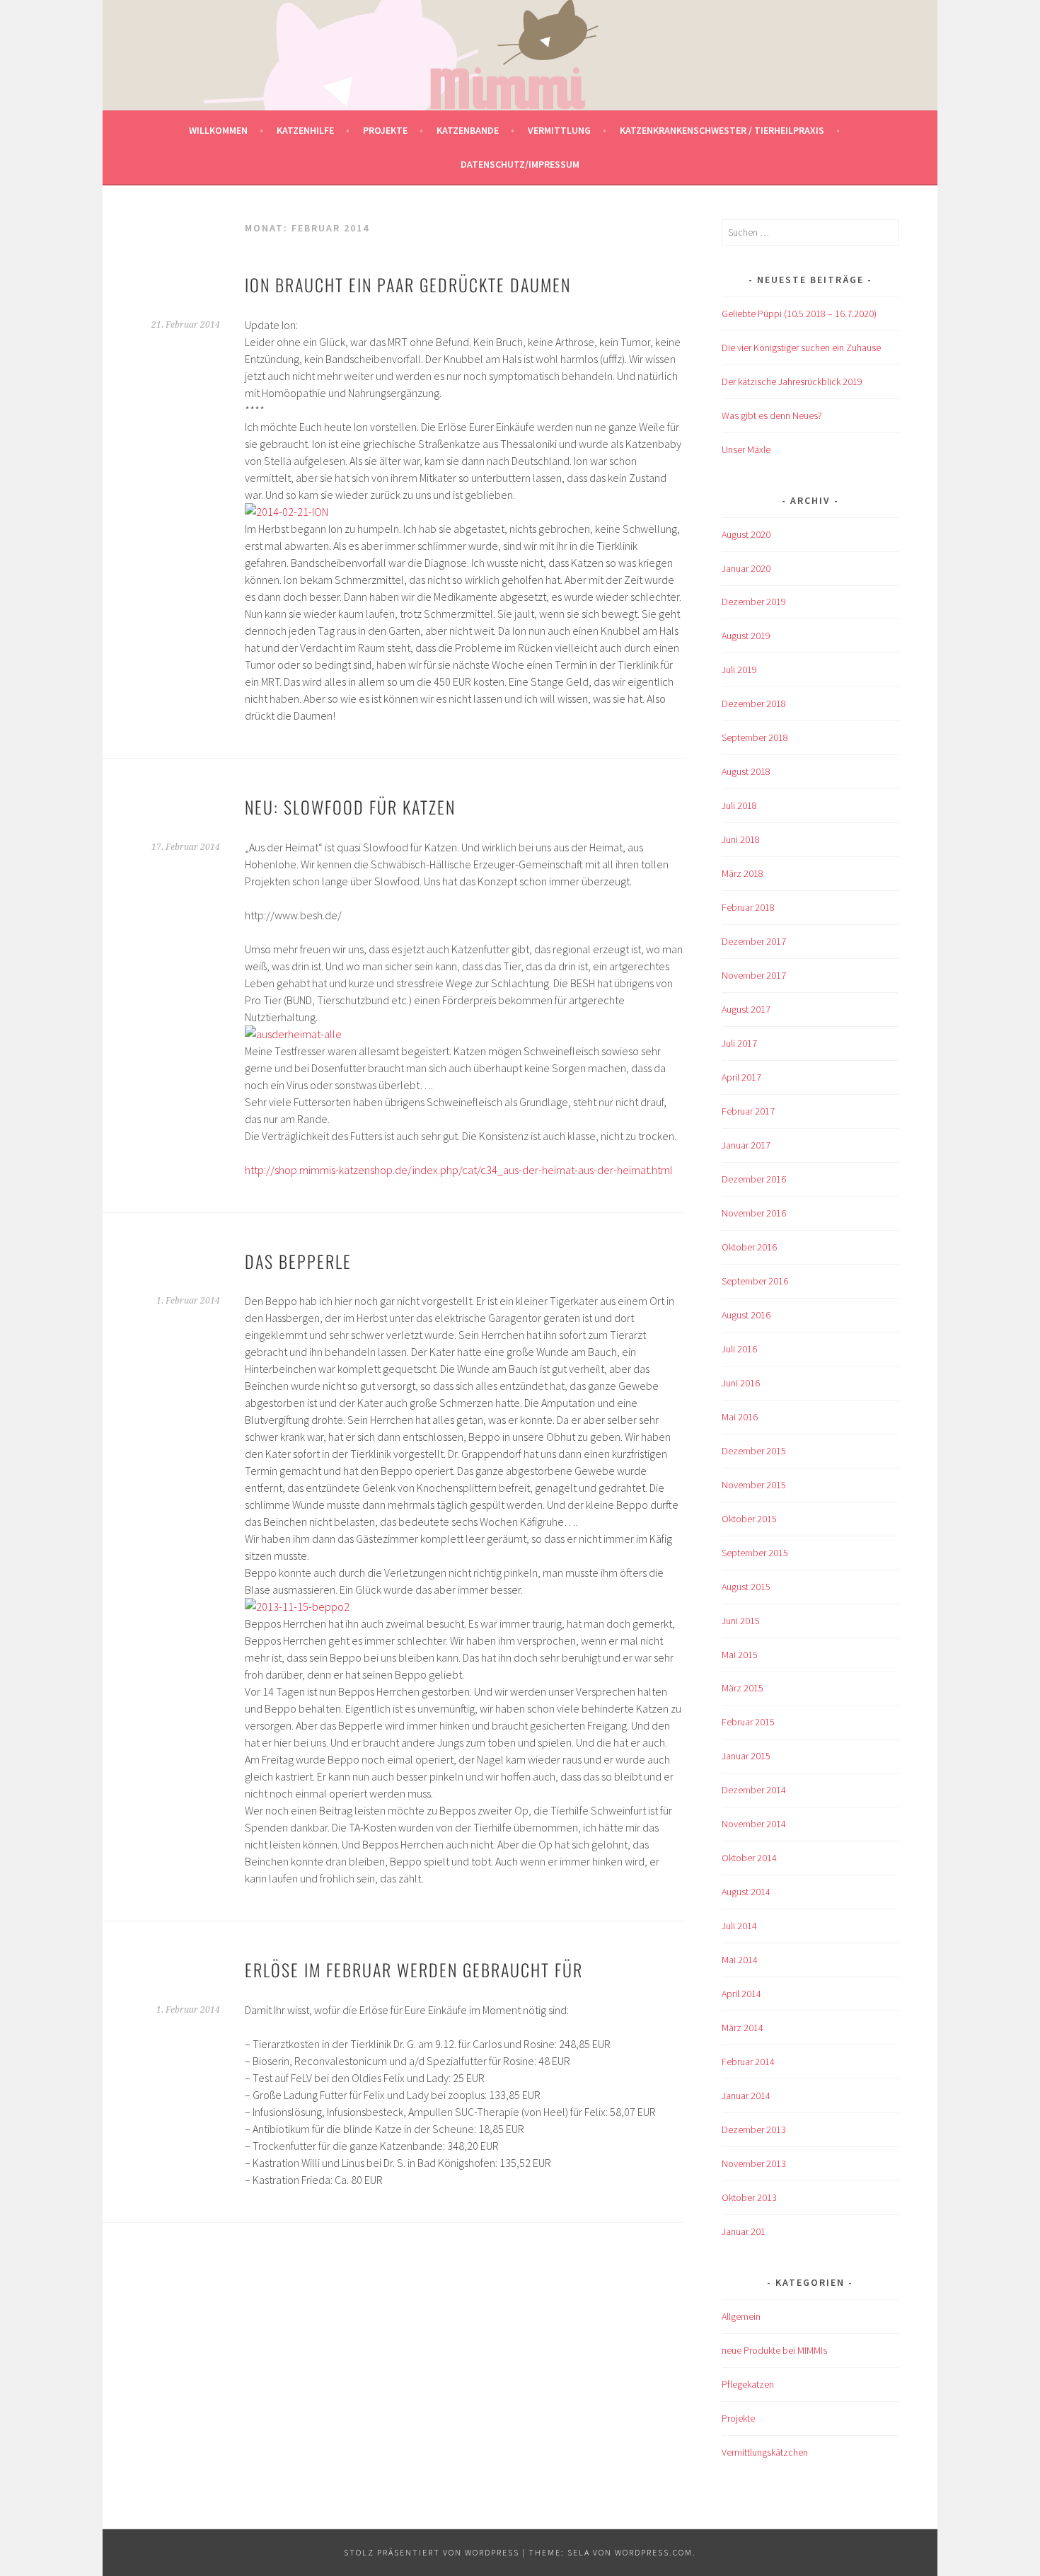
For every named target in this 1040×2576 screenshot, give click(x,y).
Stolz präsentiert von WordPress (432, 2552)
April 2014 (741, 1994)
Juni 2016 (741, 1383)
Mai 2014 (740, 1960)
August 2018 (746, 771)
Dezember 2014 (754, 1790)
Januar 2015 (746, 1756)
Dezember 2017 (754, 941)
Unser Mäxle (746, 449)
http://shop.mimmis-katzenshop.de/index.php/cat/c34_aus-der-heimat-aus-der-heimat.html (459, 1170)
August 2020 (746, 534)
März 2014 (743, 2028)
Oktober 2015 (749, 1519)
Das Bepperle (298, 1261)
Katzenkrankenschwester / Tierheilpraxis (722, 130)
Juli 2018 (739, 805)
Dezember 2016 (754, 1179)
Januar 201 (744, 2231)
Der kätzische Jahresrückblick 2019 (792, 381)
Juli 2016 (739, 1349)
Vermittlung (559, 130)
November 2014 (754, 1824)
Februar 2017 (748, 1111)
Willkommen (218, 130)
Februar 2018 (748, 907)
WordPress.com (654, 2552)
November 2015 (754, 1485)
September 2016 (755, 1281)
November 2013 (754, 2163)
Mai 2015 (740, 1655)
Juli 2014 (739, 1926)
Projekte (385, 130)
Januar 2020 (746, 568)
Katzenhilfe (305, 130)
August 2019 (746, 636)
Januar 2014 (746, 2095)
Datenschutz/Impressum (520, 164)
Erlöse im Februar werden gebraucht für (414, 1970)
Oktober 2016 (749, 1247)
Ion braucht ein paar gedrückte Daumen (408, 284)
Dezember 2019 (754, 602)
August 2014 (746, 1892)
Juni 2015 (741, 1621)
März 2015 (743, 1688)
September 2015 (755, 1553)
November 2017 (754, 975)
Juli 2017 (739, 1043)
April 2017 (741, 1077)
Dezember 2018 (754, 703)
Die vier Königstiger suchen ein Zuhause (801, 347)
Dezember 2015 (754, 1451)
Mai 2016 (740, 1417)
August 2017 (746, 1009)
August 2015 (746, 1587)
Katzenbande (468, 130)
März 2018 (743, 873)
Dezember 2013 (754, 2129)
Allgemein (741, 2316)
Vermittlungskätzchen (765, 2452)
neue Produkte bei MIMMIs (774, 2350)
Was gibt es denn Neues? (772, 415)
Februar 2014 (748, 2062)
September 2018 (755, 737)
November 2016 (754, 1213)
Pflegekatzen (748, 2384)
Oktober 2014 (749, 1858)
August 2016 (746, 1315)
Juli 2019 (739, 669)
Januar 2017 (746, 1145)
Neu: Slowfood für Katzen (350, 807)
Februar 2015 (748, 1722)
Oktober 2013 (749, 2197)
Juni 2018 (741, 839)
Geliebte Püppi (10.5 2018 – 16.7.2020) (799, 314)
